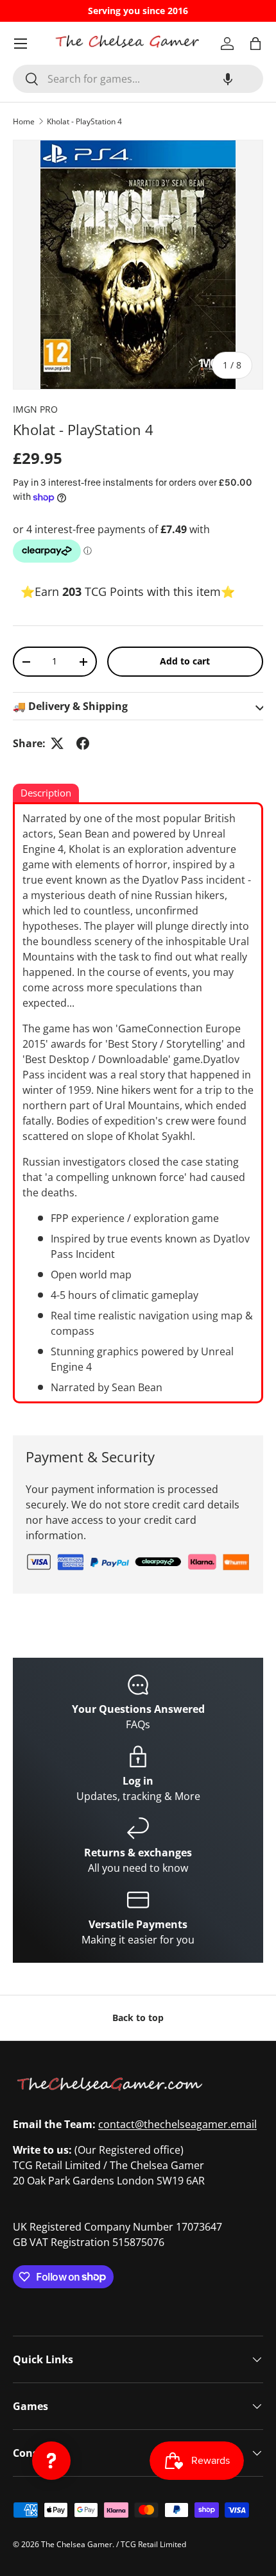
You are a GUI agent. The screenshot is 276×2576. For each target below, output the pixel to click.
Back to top (138, 2018)
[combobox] (138, 79)
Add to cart (185, 661)
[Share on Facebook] (83, 743)
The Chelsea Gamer (77, 2544)
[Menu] (21, 44)
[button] (228, 79)
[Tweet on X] (57, 743)
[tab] (46, 794)
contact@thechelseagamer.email (177, 2124)
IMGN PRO (35, 409)
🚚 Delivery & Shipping (70, 706)
